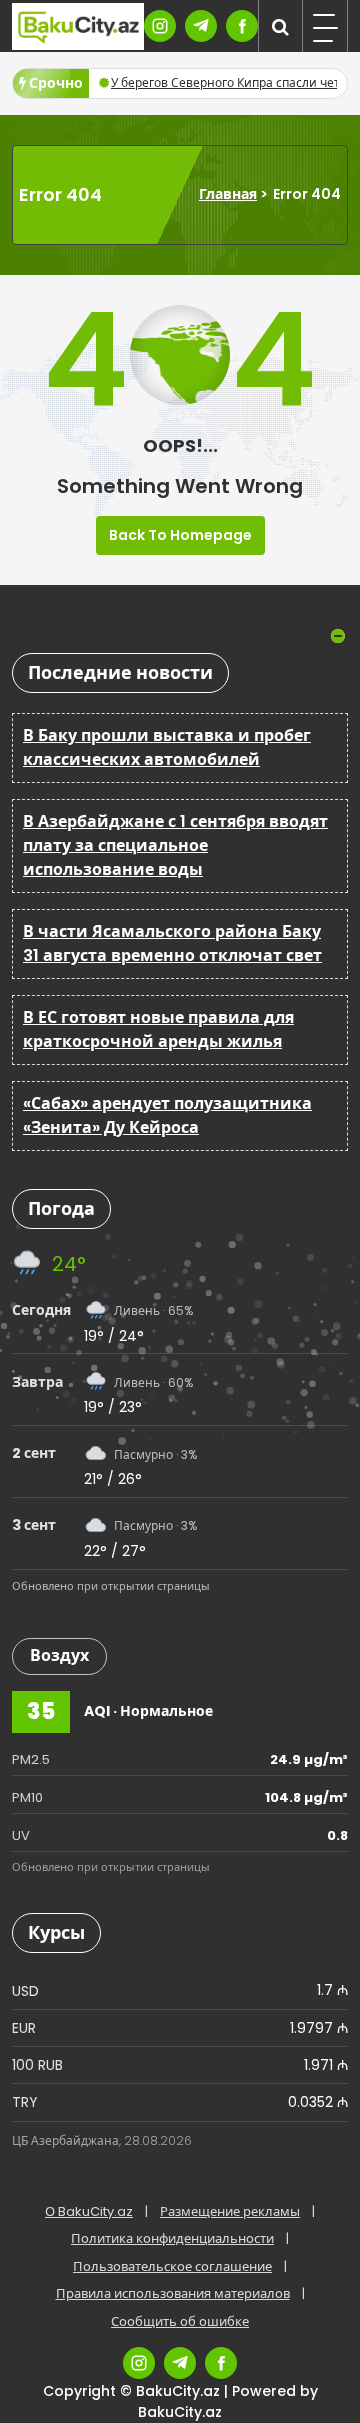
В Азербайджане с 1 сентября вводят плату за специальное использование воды (175, 845)
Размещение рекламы (230, 2211)
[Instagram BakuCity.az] (160, 26)
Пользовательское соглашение (172, 2266)
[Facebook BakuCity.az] (242, 26)
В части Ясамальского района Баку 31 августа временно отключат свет (172, 943)
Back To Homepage (180, 535)
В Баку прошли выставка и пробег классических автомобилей (167, 747)
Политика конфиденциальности (172, 2238)
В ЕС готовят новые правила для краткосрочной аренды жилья (158, 1029)
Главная (228, 194)
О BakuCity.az (89, 2211)
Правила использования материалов (173, 2293)
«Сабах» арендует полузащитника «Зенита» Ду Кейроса (167, 1115)
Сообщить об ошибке (180, 2321)
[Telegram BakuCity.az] (201, 26)
